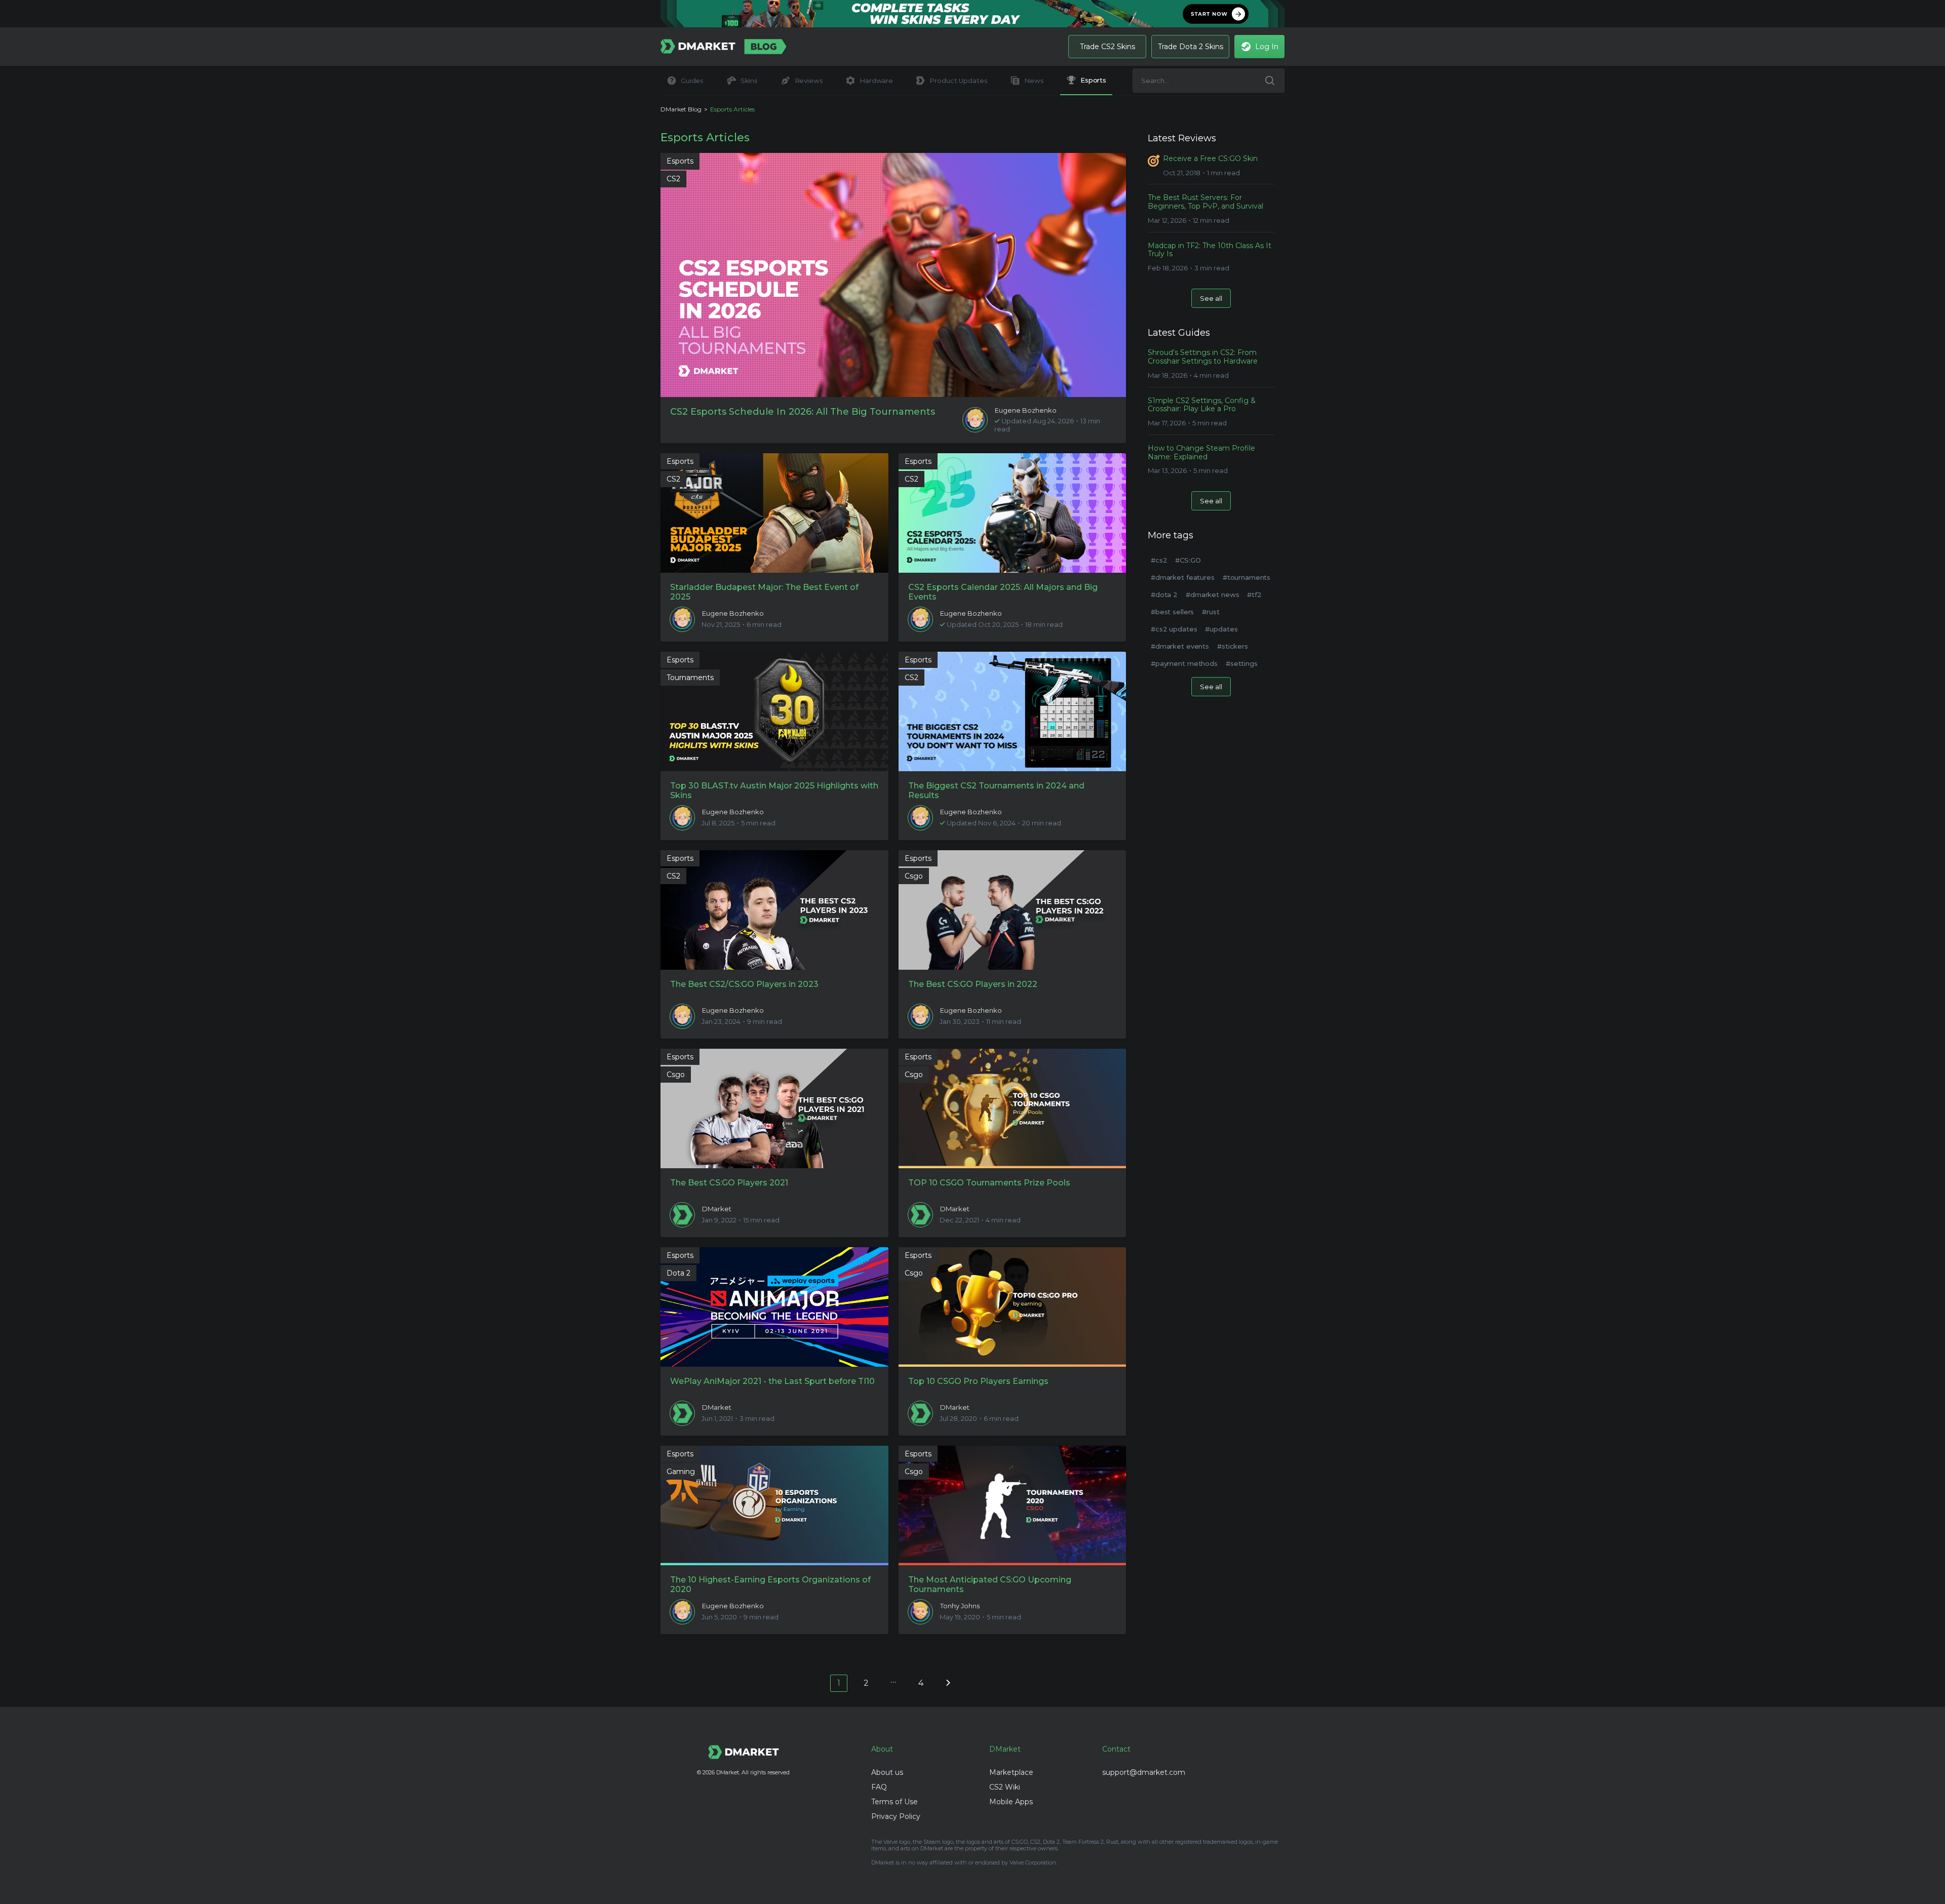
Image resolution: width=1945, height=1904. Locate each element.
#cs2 (1159, 560)
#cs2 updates (1174, 629)
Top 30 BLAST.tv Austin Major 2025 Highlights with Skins (774, 790)
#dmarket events (1180, 646)
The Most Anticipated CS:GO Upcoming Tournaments (990, 1584)
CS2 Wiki (1005, 1787)
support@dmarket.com (1144, 1772)
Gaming (681, 1472)
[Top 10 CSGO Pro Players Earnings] (1013, 1307)
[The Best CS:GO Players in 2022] (1013, 910)
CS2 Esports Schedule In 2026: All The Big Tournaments (803, 412)
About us (887, 1772)
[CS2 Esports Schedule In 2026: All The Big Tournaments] (893, 275)
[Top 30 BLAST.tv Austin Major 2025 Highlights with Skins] (774, 711)
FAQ (879, 1787)
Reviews (809, 81)
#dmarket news (1212, 594)
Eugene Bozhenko (1026, 410)
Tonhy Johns (960, 1606)
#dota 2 (1164, 594)
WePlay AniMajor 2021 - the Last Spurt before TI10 (772, 1381)
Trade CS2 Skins (1107, 47)
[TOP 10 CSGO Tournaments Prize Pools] (1013, 1108)
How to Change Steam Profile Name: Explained (1201, 453)
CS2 (673, 179)
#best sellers (1172, 612)
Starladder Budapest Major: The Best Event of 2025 (764, 592)
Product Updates (958, 81)
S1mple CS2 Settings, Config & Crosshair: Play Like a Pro (1202, 405)
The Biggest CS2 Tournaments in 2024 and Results (996, 790)
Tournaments (690, 678)
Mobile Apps (1011, 1802)
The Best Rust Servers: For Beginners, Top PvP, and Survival (1205, 202)
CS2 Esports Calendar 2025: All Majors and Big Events (1003, 592)
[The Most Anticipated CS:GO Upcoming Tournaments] (1013, 1505)
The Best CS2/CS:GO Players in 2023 (744, 984)
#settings (1242, 663)
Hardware (876, 81)
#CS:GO (1188, 560)
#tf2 (1254, 594)
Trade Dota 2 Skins (1191, 47)
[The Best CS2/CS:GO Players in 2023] (774, 910)
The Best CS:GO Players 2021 (729, 1183)
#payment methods (1184, 663)
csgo (914, 876)
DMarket (717, 1209)
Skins (749, 81)
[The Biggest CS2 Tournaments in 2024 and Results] (1013, 711)
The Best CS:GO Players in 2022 (973, 984)
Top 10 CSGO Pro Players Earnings (978, 1381)
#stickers (1233, 646)
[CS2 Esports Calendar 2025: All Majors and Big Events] (1013, 513)
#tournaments (1247, 577)
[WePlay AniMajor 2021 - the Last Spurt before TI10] (774, 1307)
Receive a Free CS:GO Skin (1210, 159)
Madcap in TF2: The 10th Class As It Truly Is (1210, 250)
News (1034, 81)
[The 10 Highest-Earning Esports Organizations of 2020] (774, 1505)
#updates (1221, 629)
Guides (692, 81)
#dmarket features (1183, 577)
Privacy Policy (896, 1816)
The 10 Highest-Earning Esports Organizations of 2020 (770, 1584)
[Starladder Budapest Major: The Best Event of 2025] (774, 513)
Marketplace (1011, 1772)
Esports (1093, 80)
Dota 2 (678, 1273)
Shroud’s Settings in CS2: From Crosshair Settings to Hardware (1203, 357)
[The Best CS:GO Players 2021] (774, 1108)
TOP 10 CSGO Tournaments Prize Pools (989, 1183)
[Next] (948, 1682)
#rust (1211, 612)
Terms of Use (894, 1802)
